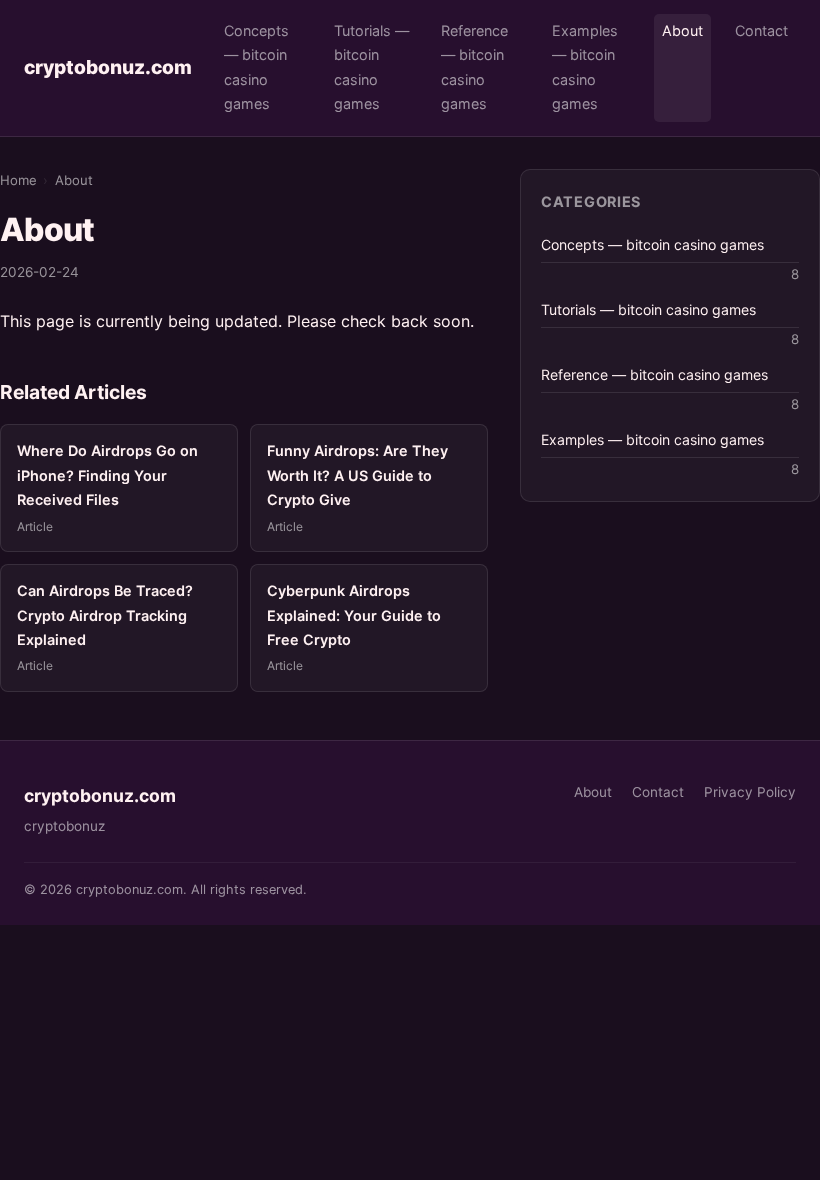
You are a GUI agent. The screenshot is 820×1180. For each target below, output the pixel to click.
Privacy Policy (750, 792)
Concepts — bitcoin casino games (256, 67)
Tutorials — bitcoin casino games (371, 67)
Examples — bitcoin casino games (585, 67)
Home (18, 180)
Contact (761, 30)
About (682, 30)
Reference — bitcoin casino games (474, 67)
